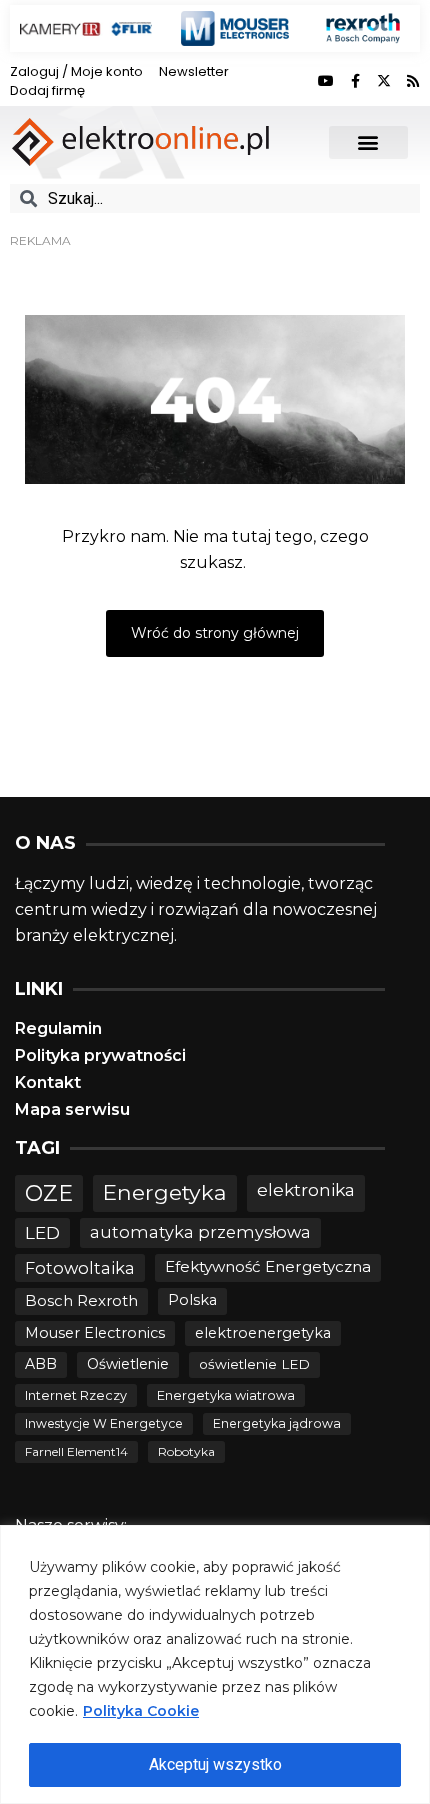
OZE (49, 1193)
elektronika (306, 1189)
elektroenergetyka (263, 1333)
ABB (41, 1364)
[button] (368, 142)
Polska (192, 1300)
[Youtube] (326, 81)
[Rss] (413, 81)
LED (42, 1232)
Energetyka (165, 1192)
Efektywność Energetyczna (268, 1266)
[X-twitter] (384, 81)
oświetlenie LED (254, 1364)
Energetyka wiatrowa (226, 1395)
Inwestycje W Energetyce (104, 1423)
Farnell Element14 (76, 1451)
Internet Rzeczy (76, 1395)
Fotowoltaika (80, 1268)
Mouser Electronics (95, 1333)
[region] (215, 1664)
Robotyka (186, 1451)
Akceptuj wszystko (215, 1764)
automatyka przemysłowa (200, 1232)
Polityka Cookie (141, 1711)
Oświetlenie (128, 1364)
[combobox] (215, 198)
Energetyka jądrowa (277, 1423)
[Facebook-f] (355, 81)
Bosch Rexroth (81, 1300)
